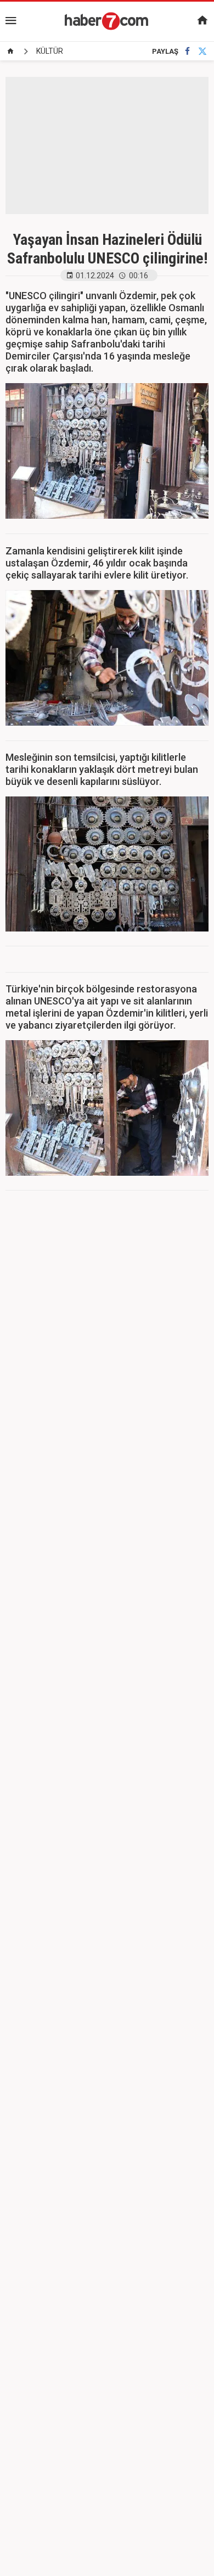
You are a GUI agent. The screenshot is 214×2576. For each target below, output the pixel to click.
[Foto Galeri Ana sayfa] (10, 51)
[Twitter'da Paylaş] (202, 51)
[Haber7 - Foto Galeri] (107, 21)
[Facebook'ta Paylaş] (187, 51)
